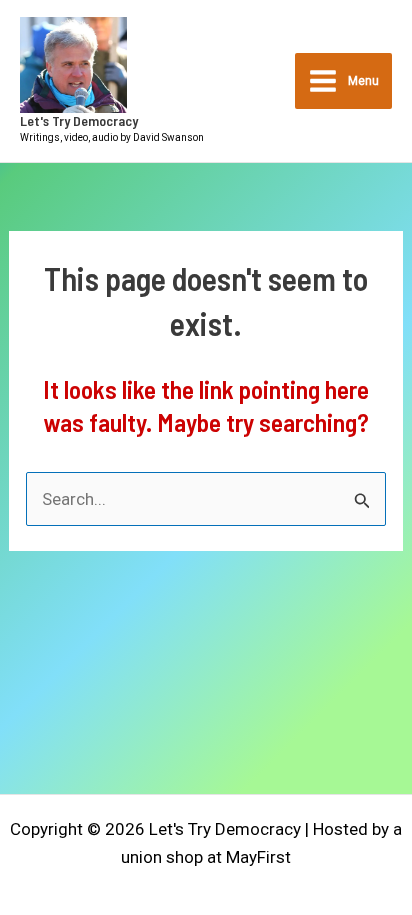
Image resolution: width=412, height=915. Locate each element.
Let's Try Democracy (79, 120)
